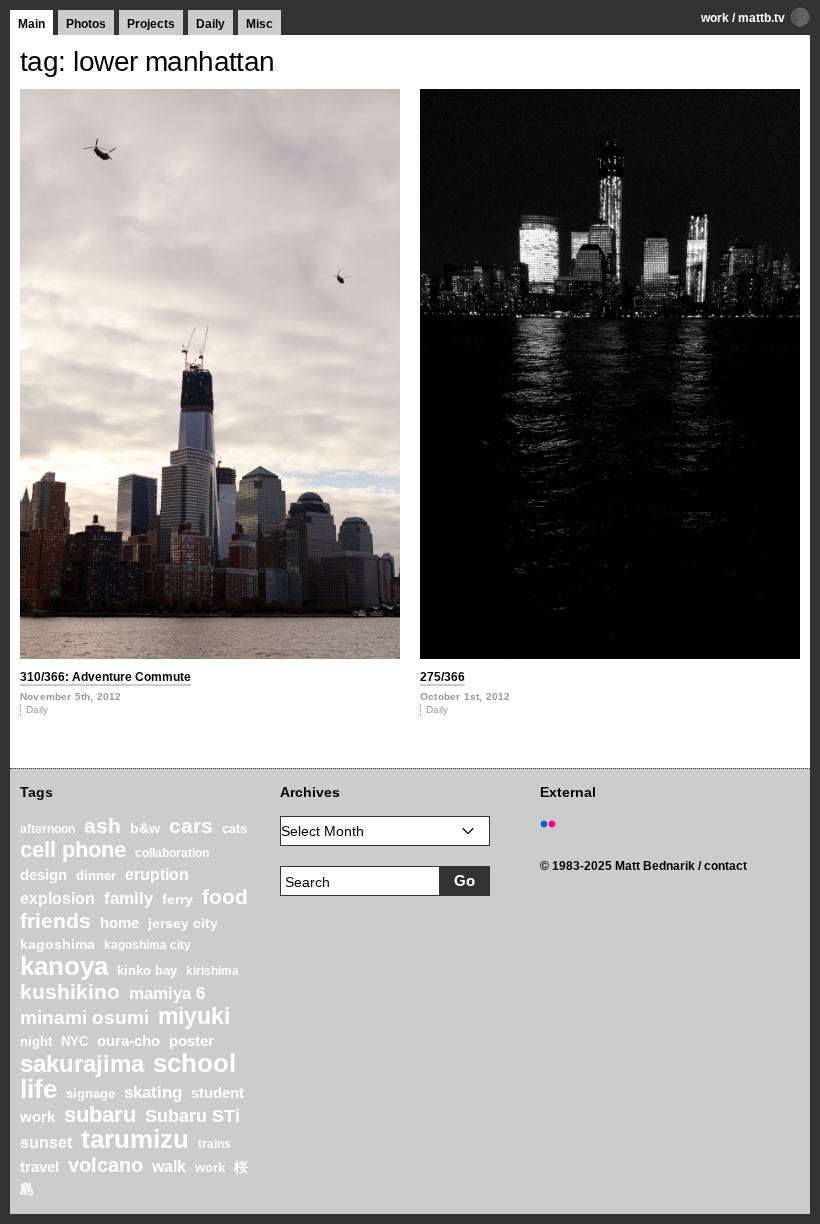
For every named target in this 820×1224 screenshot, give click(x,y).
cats (234, 828)
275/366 (442, 677)
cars (191, 826)
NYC (74, 1042)
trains (214, 1144)
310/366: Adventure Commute (105, 677)
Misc (259, 24)
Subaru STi (192, 1116)
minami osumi (84, 1017)
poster (191, 1040)
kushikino (70, 991)
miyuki (194, 1016)
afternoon (47, 829)
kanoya (64, 966)
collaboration (172, 853)
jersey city (183, 923)
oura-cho (128, 1040)
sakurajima (82, 1063)
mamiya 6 (167, 993)
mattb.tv (761, 18)
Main (31, 24)
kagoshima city (147, 945)
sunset (46, 1142)
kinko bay (147, 970)
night (36, 1042)
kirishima (212, 971)
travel (39, 1167)
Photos (86, 24)
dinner (96, 875)
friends (55, 920)
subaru (100, 1114)
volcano (105, 1165)
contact (725, 866)
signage (90, 1093)
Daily (210, 24)
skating (153, 1092)
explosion (57, 898)
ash (102, 825)
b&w (145, 828)
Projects (151, 24)
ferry (177, 899)
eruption (157, 874)
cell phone (73, 849)
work (715, 18)
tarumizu (135, 1139)
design (43, 874)
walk (169, 1166)
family (128, 898)
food (225, 896)
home (119, 923)
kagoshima (57, 944)
